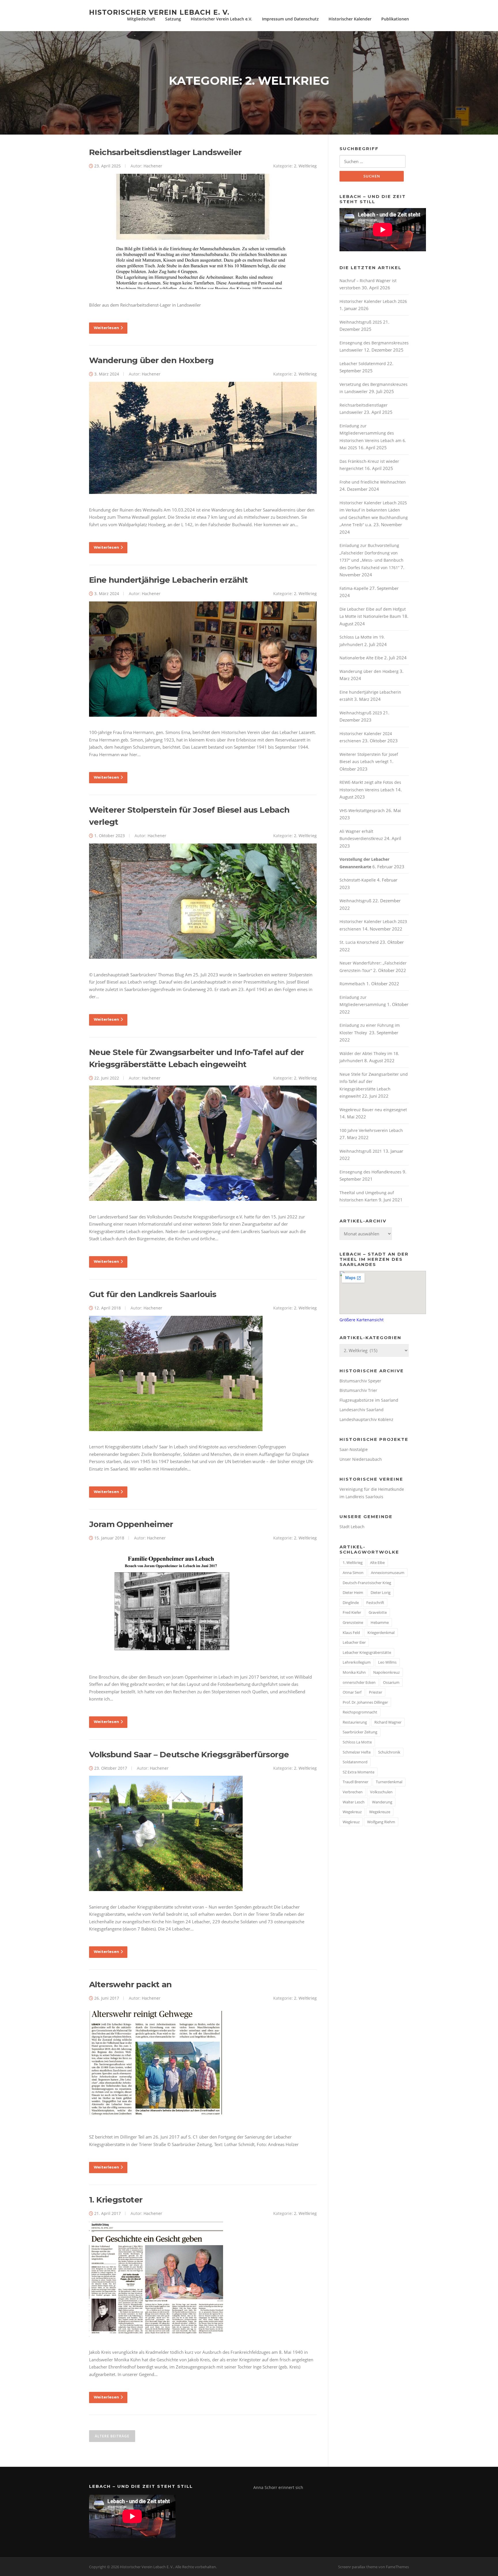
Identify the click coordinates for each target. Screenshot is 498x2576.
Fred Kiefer (352, 1612)
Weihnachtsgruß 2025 (361, 322)
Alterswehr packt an (130, 1984)
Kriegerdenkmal (381, 1633)
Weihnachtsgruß (355, 901)
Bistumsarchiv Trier (358, 1390)
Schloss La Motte (357, 1742)
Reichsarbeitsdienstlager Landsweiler (165, 152)
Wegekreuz (352, 1812)
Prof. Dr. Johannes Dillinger (365, 1702)
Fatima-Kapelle (354, 588)
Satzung (173, 19)
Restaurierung (355, 1722)
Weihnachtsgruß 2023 (361, 713)
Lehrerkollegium (357, 1662)
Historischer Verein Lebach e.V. (221, 19)
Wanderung (382, 1802)
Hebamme (380, 1622)
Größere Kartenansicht (362, 1320)
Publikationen (395, 19)
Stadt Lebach (352, 1527)
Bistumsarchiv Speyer (360, 1381)
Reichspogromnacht (360, 1712)
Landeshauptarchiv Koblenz (366, 1419)
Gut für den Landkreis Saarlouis (153, 1294)
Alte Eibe (377, 1562)
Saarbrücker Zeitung (360, 1732)
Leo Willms (387, 1662)
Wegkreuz (351, 1822)
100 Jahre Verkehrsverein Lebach (371, 1130)
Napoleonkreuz (386, 1672)
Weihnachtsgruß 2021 (361, 1151)
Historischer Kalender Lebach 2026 (373, 301)
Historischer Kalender (350, 19)
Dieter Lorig (381, 1592)
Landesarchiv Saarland (362, 1410)
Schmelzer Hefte (357, 1752)
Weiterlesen (106, 328)
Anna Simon (353, 1573)
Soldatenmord (355, 1762)
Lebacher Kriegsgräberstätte (367, 1652)
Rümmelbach (352, 984)
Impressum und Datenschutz (290, 19)
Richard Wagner (388, 1722)
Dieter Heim (353, 1592)
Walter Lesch (354, 1802)
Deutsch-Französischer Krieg (367, 1583)
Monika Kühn (354, 1672)
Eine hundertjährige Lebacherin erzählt (168, 580)
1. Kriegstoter (116, 2200)
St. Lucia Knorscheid (359, 942)
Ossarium (391, 1682)
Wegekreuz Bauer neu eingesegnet (373, 1110)
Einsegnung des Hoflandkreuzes (370, 1172)
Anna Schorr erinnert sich (278, 2487)
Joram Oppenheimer (131, 1524)
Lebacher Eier (354, 1642)
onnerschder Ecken (359, 1682)
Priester (376, 1692)
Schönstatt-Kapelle (358, 880)
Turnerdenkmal (389, 1782)
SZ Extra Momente (359, 1772)
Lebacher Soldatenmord (363, 364)
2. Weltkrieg (305, 166)
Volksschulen (381, 1792)
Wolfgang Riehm (381, 1822)
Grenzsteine (353, 1622)
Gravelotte (378, 1612)
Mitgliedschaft (141, 19)
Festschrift (375, 1603)
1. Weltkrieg (353, 1562)
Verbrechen (353, 1792)
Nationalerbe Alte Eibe (361, 658)
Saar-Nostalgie (354, 1449)
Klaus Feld (351, 1633)
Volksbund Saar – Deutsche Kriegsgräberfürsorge (189, 1754)
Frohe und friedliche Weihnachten (373, 482)
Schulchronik (389, 1752)
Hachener (153, 166)
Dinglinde (351, 1603)
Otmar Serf (352, 1692)
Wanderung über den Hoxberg (151, 360)
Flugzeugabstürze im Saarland (369, 1400)
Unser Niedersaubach (361, 1459)
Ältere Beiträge (112, 2436)
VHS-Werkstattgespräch (362, 810)
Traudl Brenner (355, 1782)
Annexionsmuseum (388, 1573)
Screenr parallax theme (358, 2567)
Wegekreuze (380, 1812)
